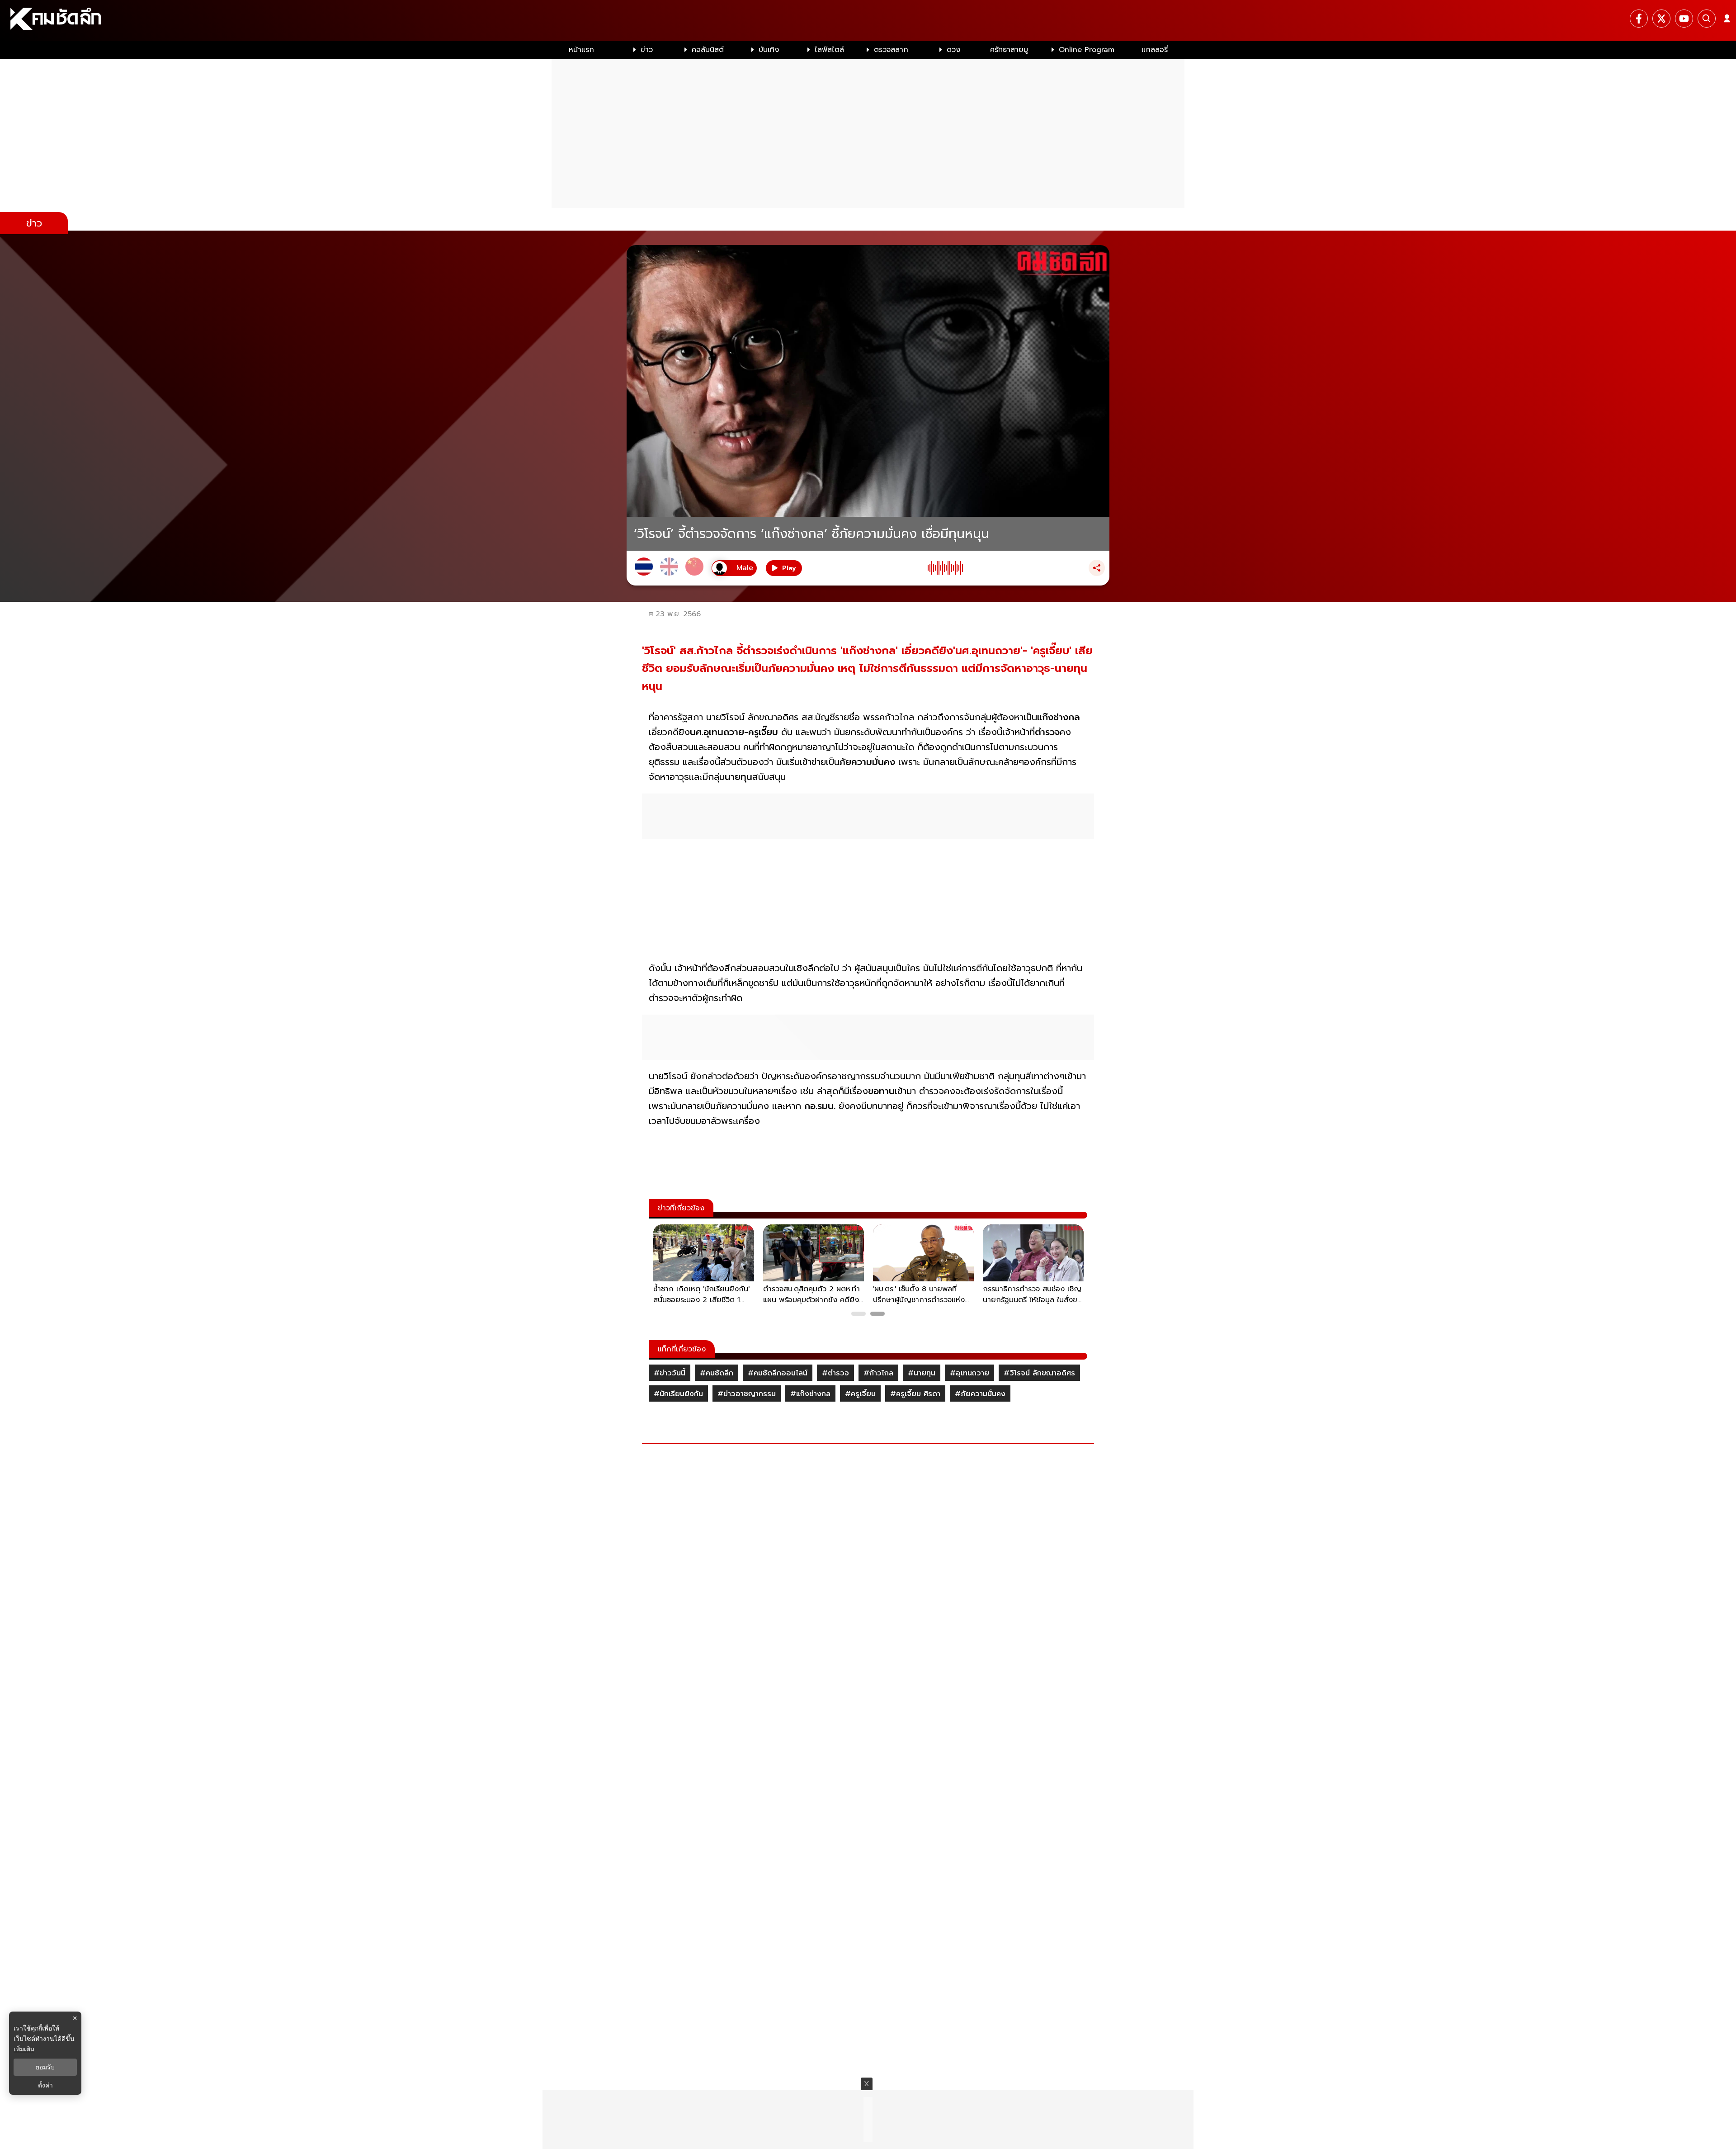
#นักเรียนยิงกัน (678, 1394)
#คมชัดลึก (717, 1373)
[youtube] (1684, 19)
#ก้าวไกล (878, 1373)
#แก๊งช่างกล (810, 1394)
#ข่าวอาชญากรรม (747, 1394)
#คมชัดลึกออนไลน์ (778, 1373)
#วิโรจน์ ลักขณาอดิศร (1039, 1373)
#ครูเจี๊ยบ (860, 1394)
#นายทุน (922, 1373)
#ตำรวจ (835, 1373)
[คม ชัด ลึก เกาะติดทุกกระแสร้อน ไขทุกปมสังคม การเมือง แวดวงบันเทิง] (868, 20)
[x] (1661, 19)
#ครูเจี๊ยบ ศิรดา (915, 1394)
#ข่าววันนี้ (670, 1373)
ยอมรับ (45, 2067)
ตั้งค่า (45, 2085)
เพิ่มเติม (24, 2049)
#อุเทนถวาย (969, 1373)
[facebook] (1639, 19)
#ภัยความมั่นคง (980, 1394)
